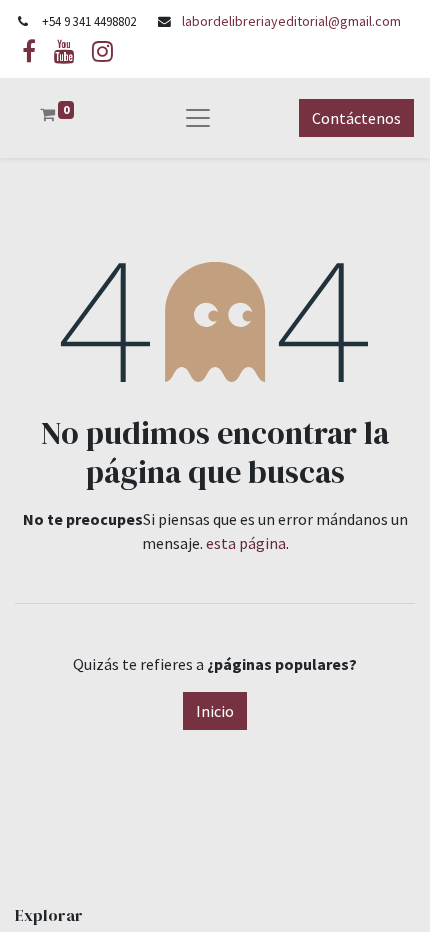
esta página (246, 543)
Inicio (215, 711)
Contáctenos (356, 118)
